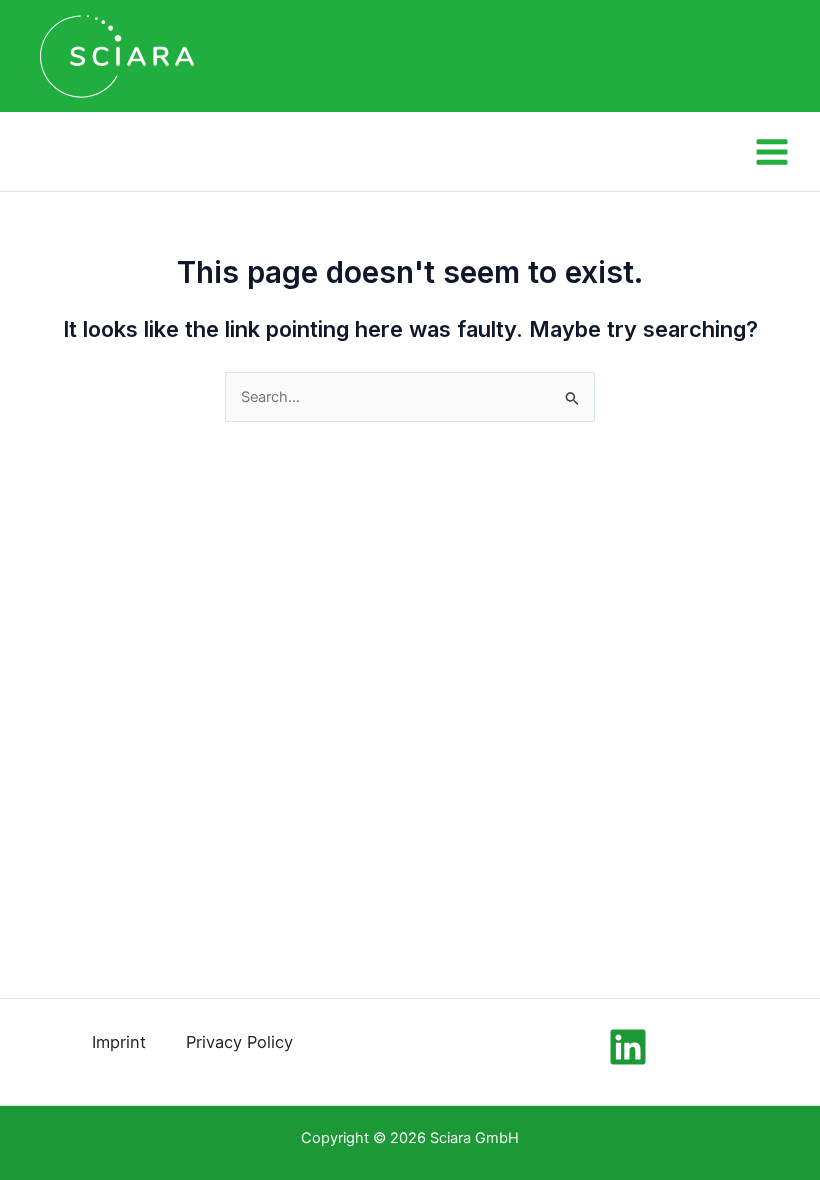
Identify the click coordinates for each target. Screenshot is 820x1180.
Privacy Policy (239, 1042)
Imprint (119, 1042)
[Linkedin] (628, 1047)
